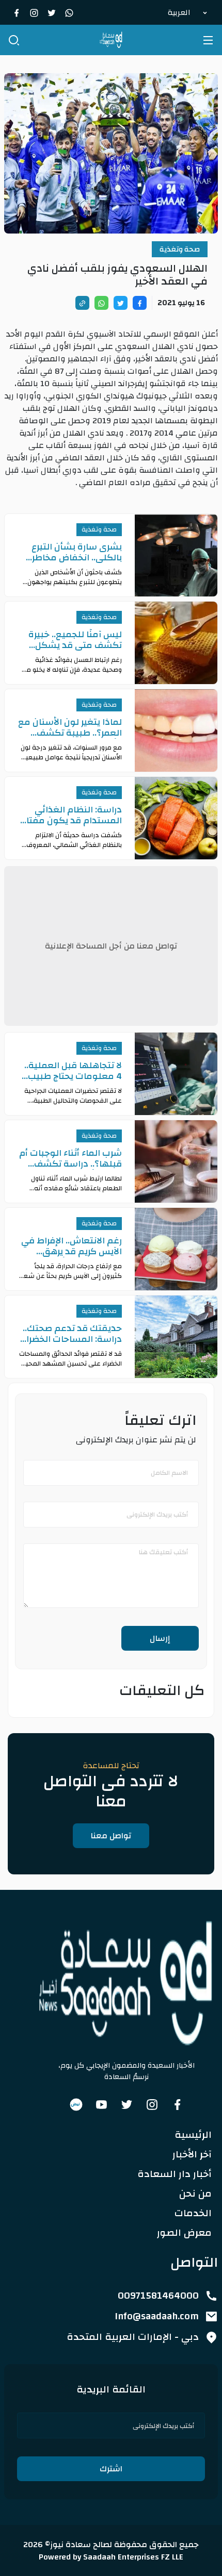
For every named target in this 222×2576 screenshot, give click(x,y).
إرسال (160, 1638)
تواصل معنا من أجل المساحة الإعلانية (111, 946)
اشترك (111, 2469)
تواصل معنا (111, 1836)
